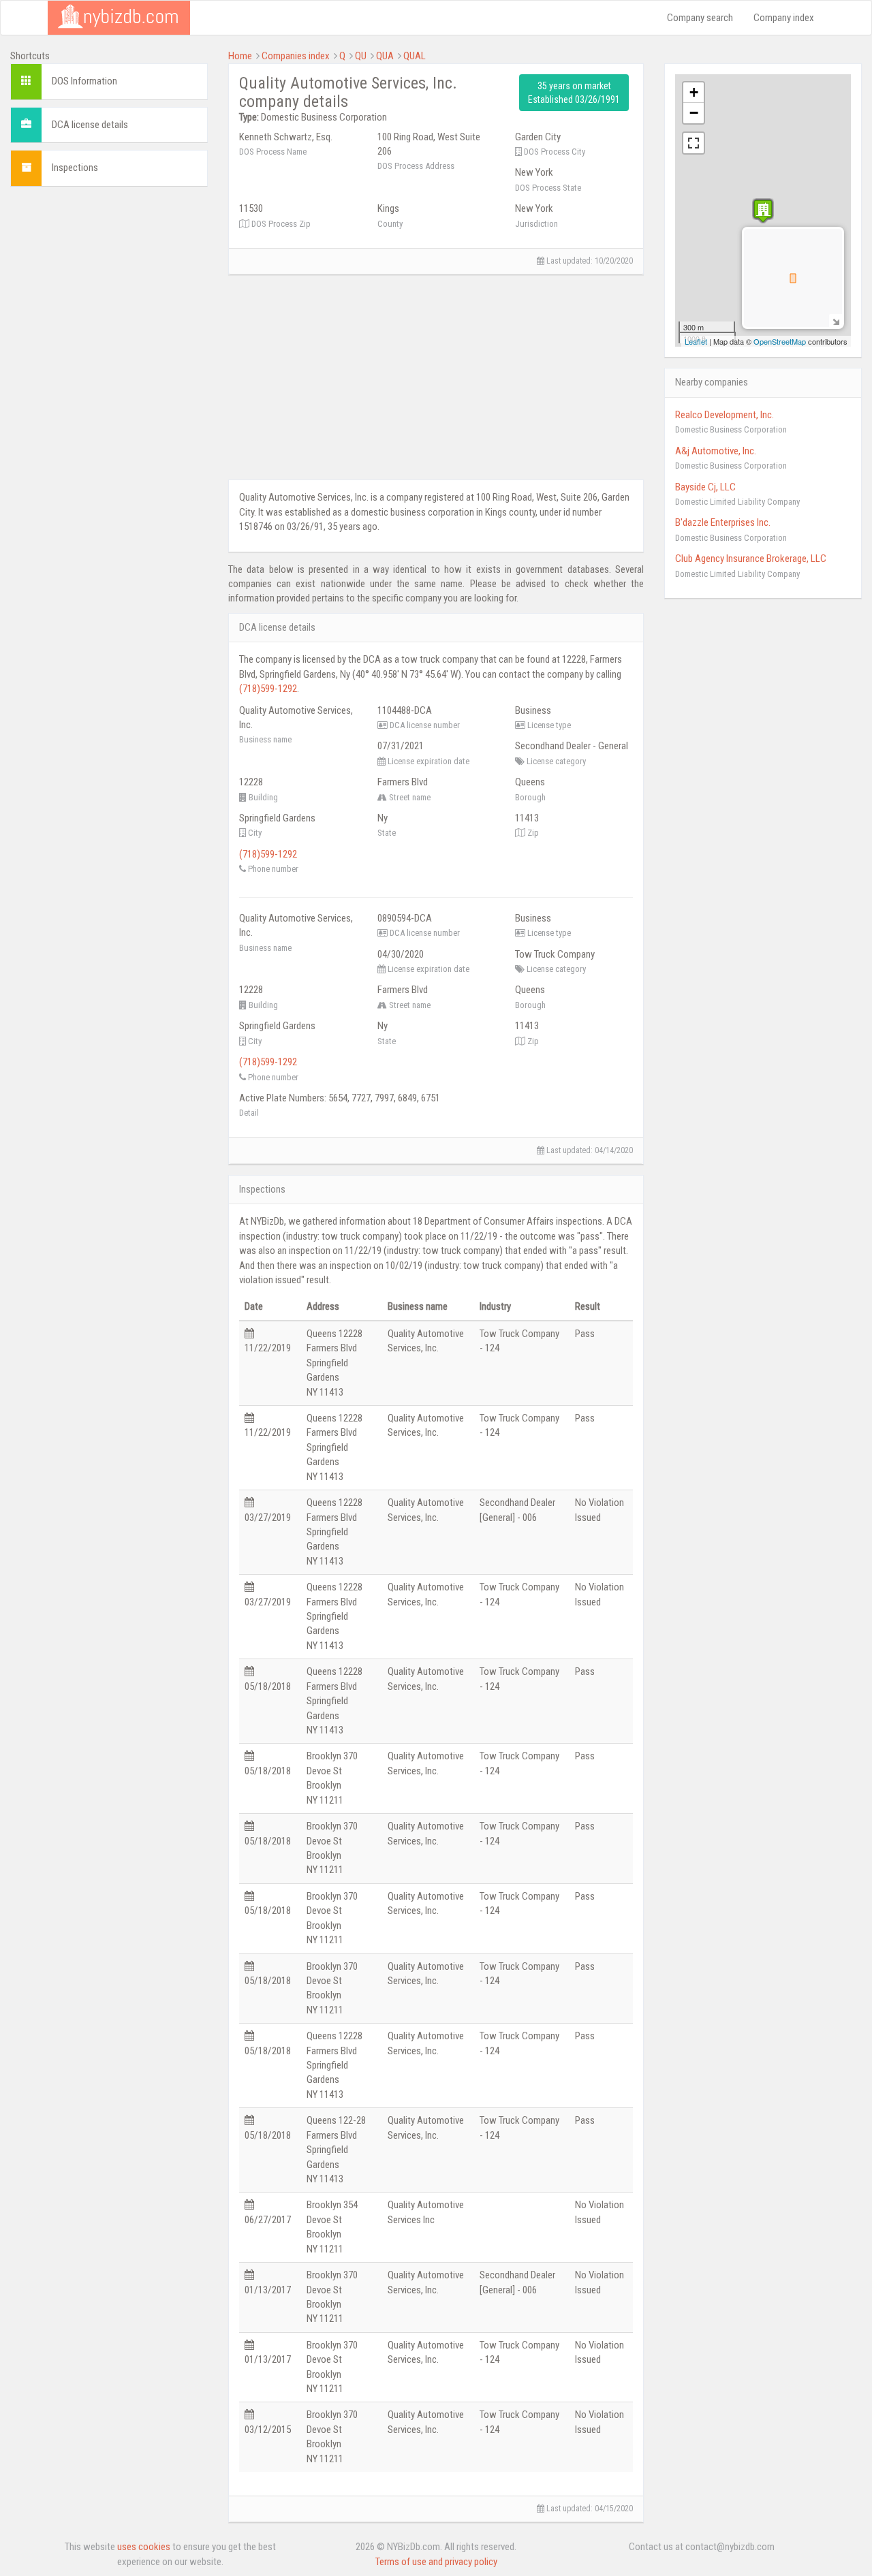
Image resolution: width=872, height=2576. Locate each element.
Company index (784, 18)
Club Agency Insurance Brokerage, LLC (751, 559)
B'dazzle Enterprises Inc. (723, 522)
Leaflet (696, 341)
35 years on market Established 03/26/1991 (574, 93)
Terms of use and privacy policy (436, 2562)
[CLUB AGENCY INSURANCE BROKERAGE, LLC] (763, 211)
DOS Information (84, 81)
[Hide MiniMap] (836, 320)
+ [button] (694, 92)
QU (361, 56)
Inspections (75, 168)
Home (240, 56)
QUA (385, 56)
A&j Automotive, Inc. (716, 451)
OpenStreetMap (780, 341)
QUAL (415, 56)
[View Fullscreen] (694, 143)
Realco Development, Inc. (725, 415)
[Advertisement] (109, 401)
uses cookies (144, 2547)
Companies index (296, 56)
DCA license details (90, 125)
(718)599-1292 (268, 689)
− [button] (694, 113)
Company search (700, 18)
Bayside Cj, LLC (705, 487)
